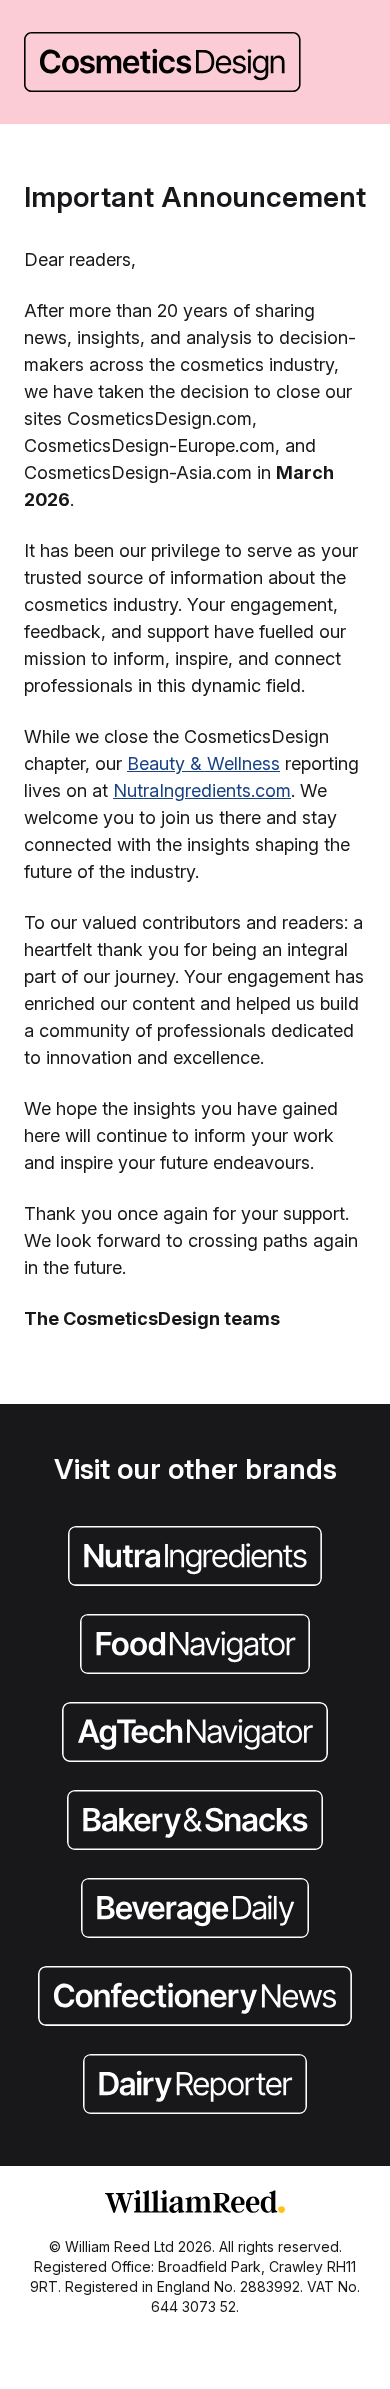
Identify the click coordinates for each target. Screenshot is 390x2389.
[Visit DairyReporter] (195, 2086)
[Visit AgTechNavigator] (195, 1734)
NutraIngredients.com (202, 790)
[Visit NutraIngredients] (195, 1558)
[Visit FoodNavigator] (195, 1646)
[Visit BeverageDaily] (195, 1910)
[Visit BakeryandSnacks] (195, 1822)
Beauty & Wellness (203, 763)
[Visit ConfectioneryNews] (195, 1998)
